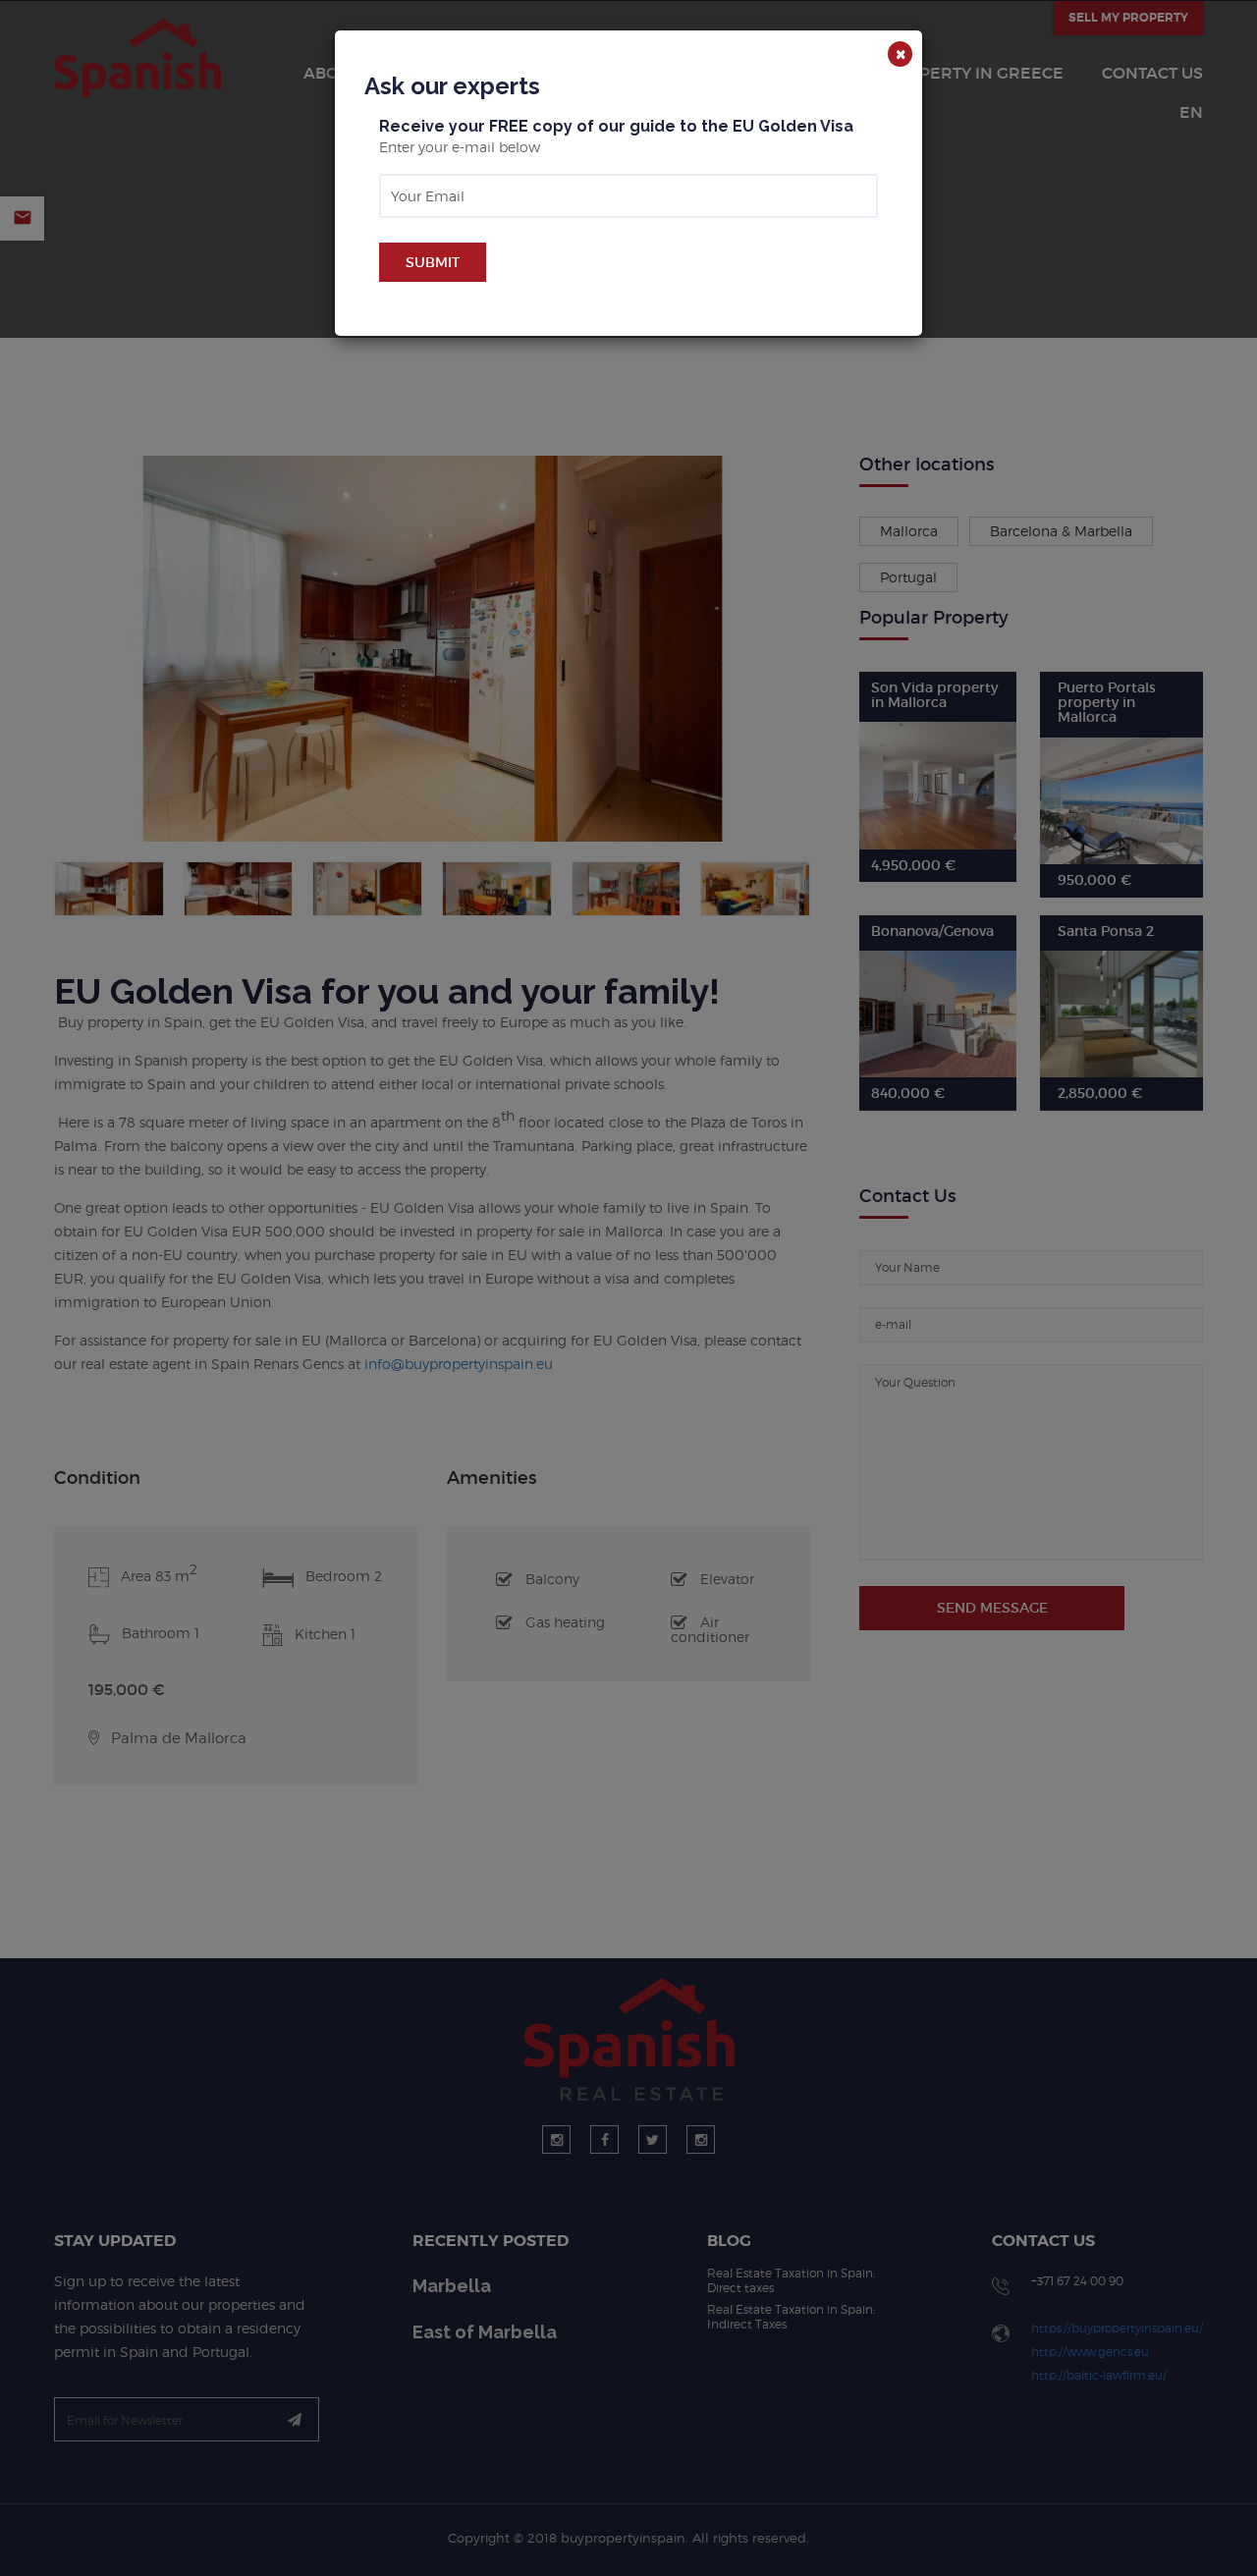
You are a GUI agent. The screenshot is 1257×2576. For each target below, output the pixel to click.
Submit (433, 262)
